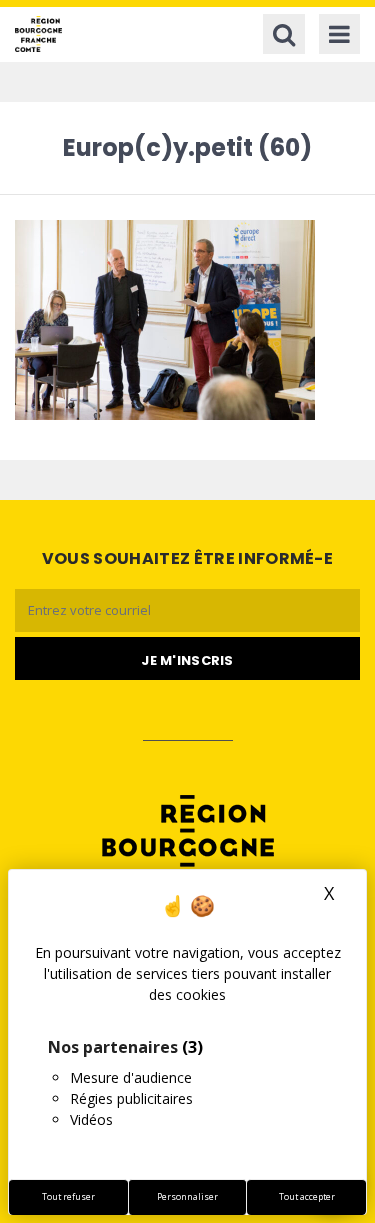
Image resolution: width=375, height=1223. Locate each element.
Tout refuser (68, 1197)
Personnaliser (187, 1197)
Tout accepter (307, 1197)
